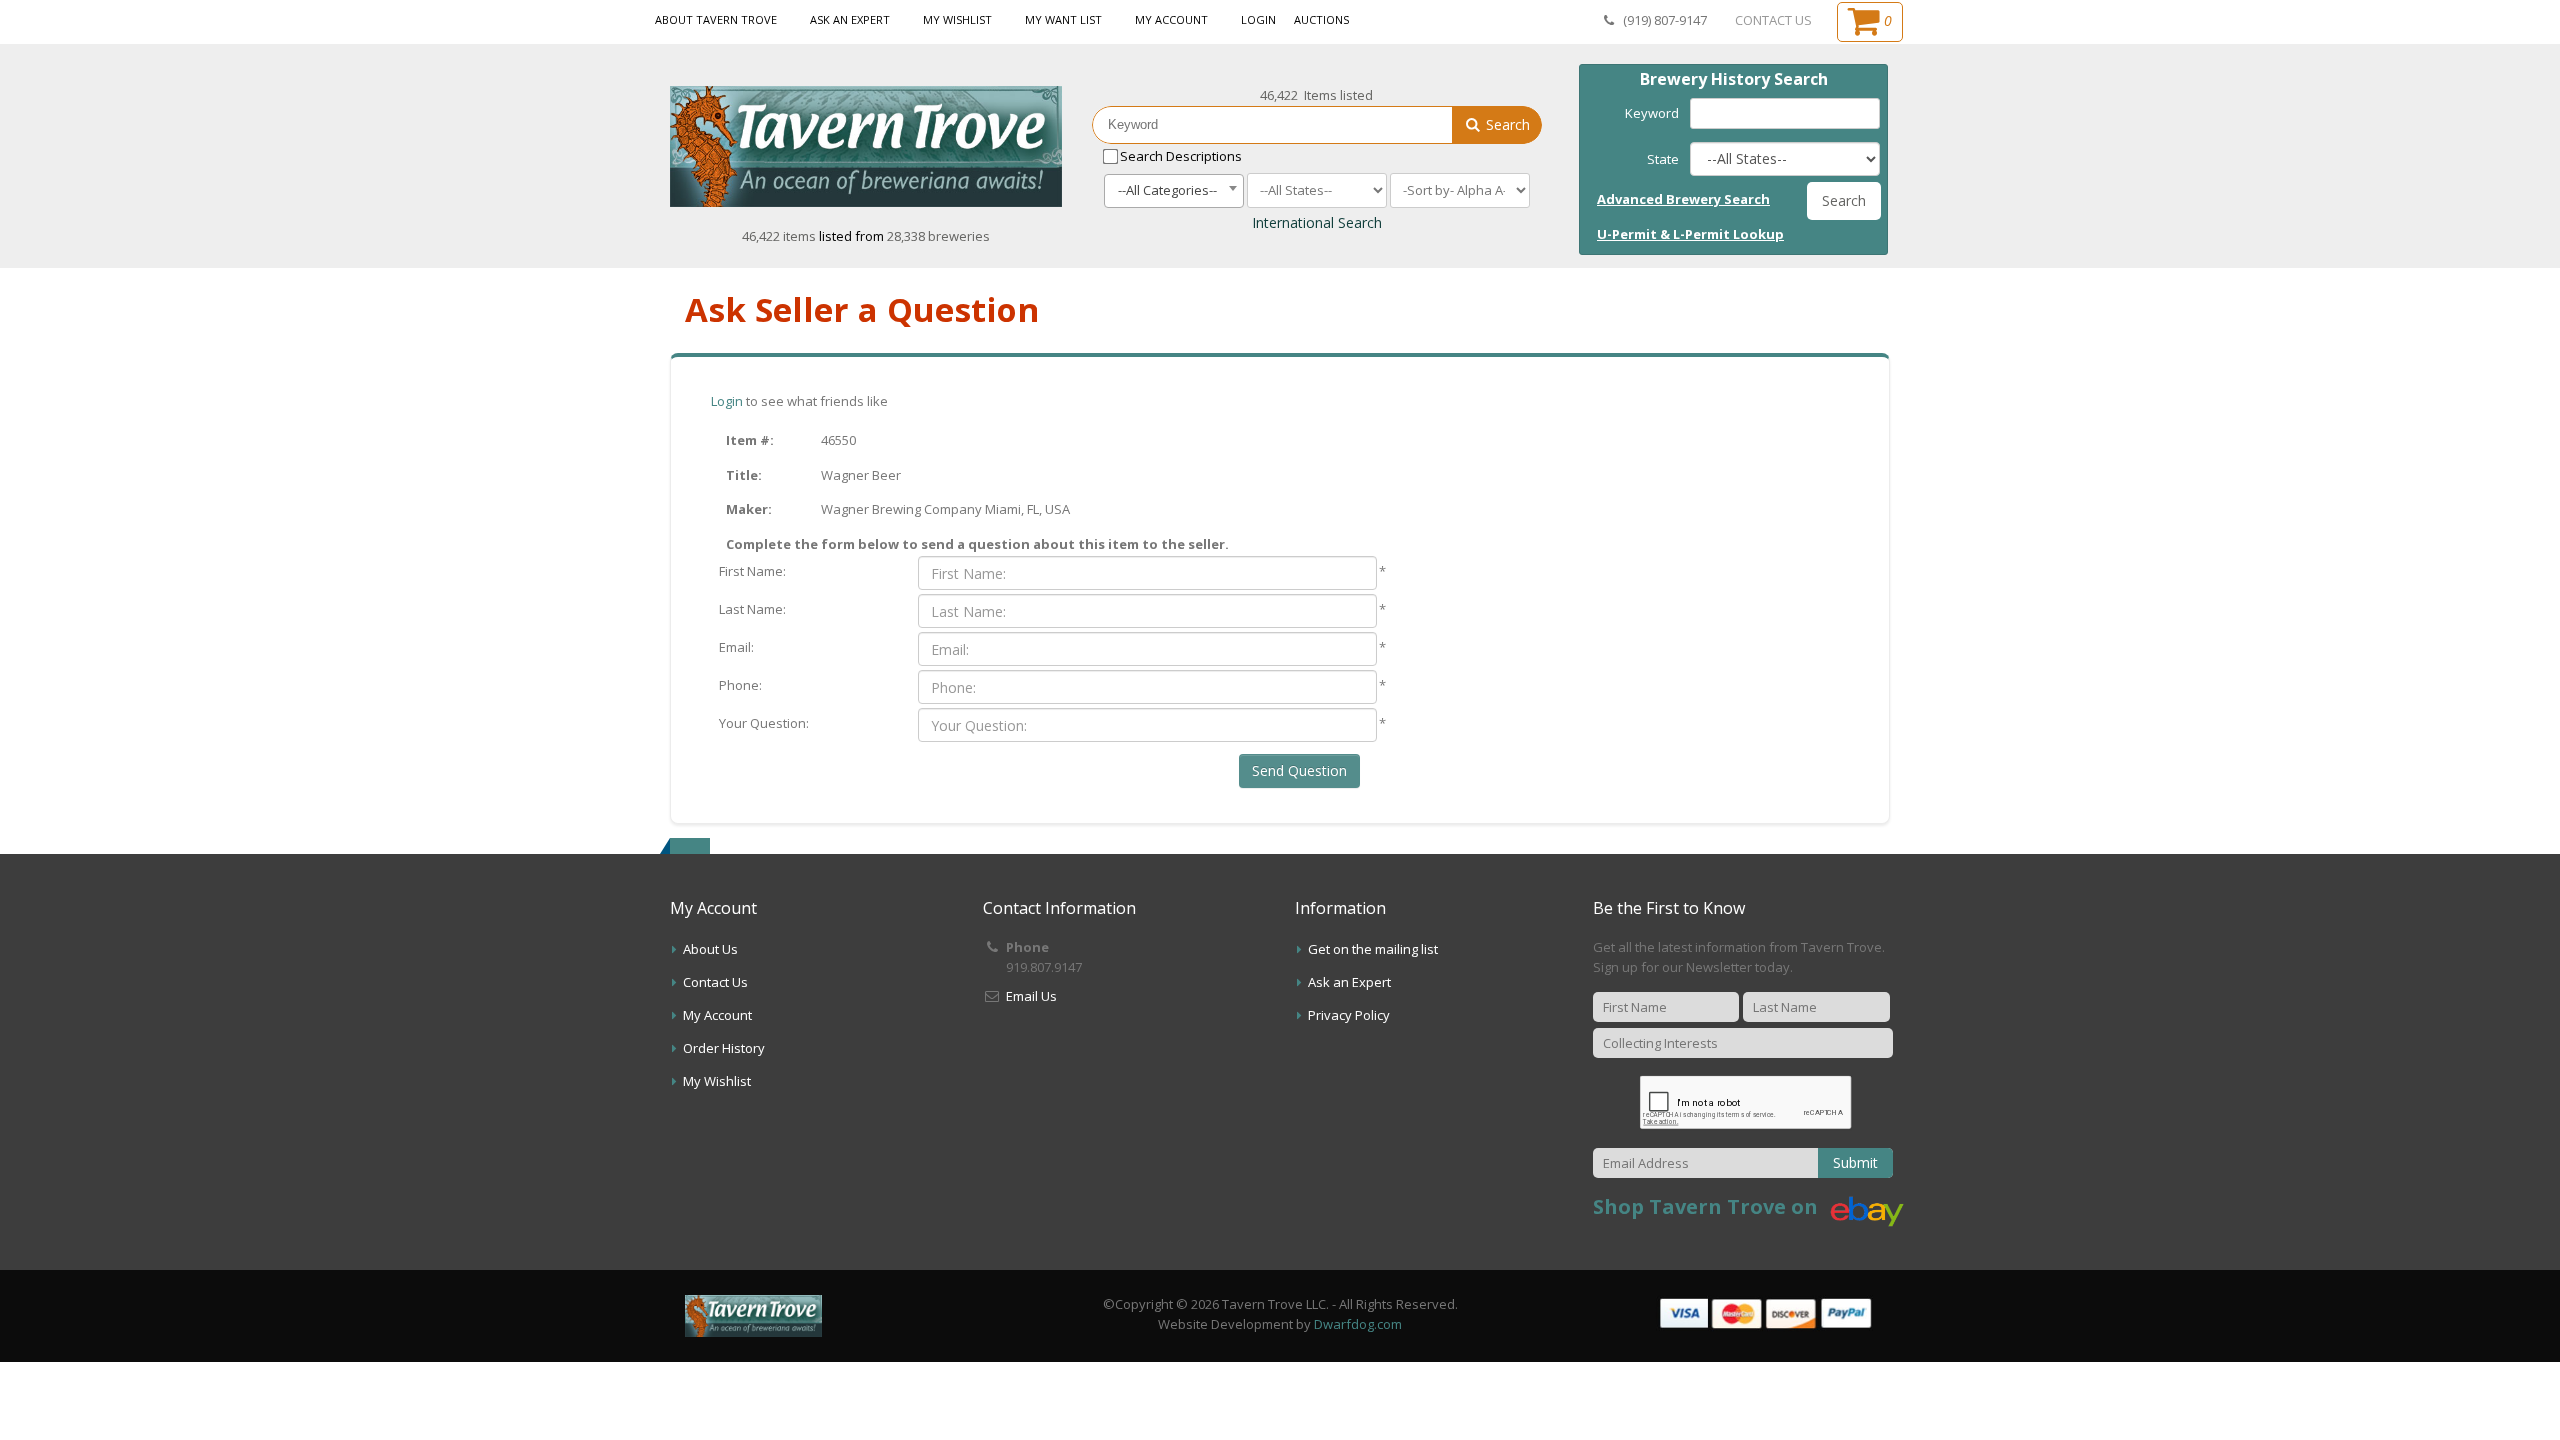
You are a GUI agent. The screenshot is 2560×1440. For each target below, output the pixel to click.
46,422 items (780, 236)
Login (1258, 19)
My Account (1171, 19)
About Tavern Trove (716, 19)
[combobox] (1174, 191)
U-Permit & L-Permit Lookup (1690, 234)
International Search (1317, 222)
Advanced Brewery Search (1683, 199)
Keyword (1652, 113)
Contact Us (715, 982)
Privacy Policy (1349, 1015)
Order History (724, 1048)
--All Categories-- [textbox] (1167, 190)
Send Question (1299, 770)
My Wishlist (957, 19)
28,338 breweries (938, 236)
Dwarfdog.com (1358, 1324)
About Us (710, 949)
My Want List (1063, 19)
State (1663, 159)
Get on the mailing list (1373, 949)
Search (1506, 124)
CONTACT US (1773, 20)
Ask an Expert (850, 19)
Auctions (1321, 19)
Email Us (1031, 996)
